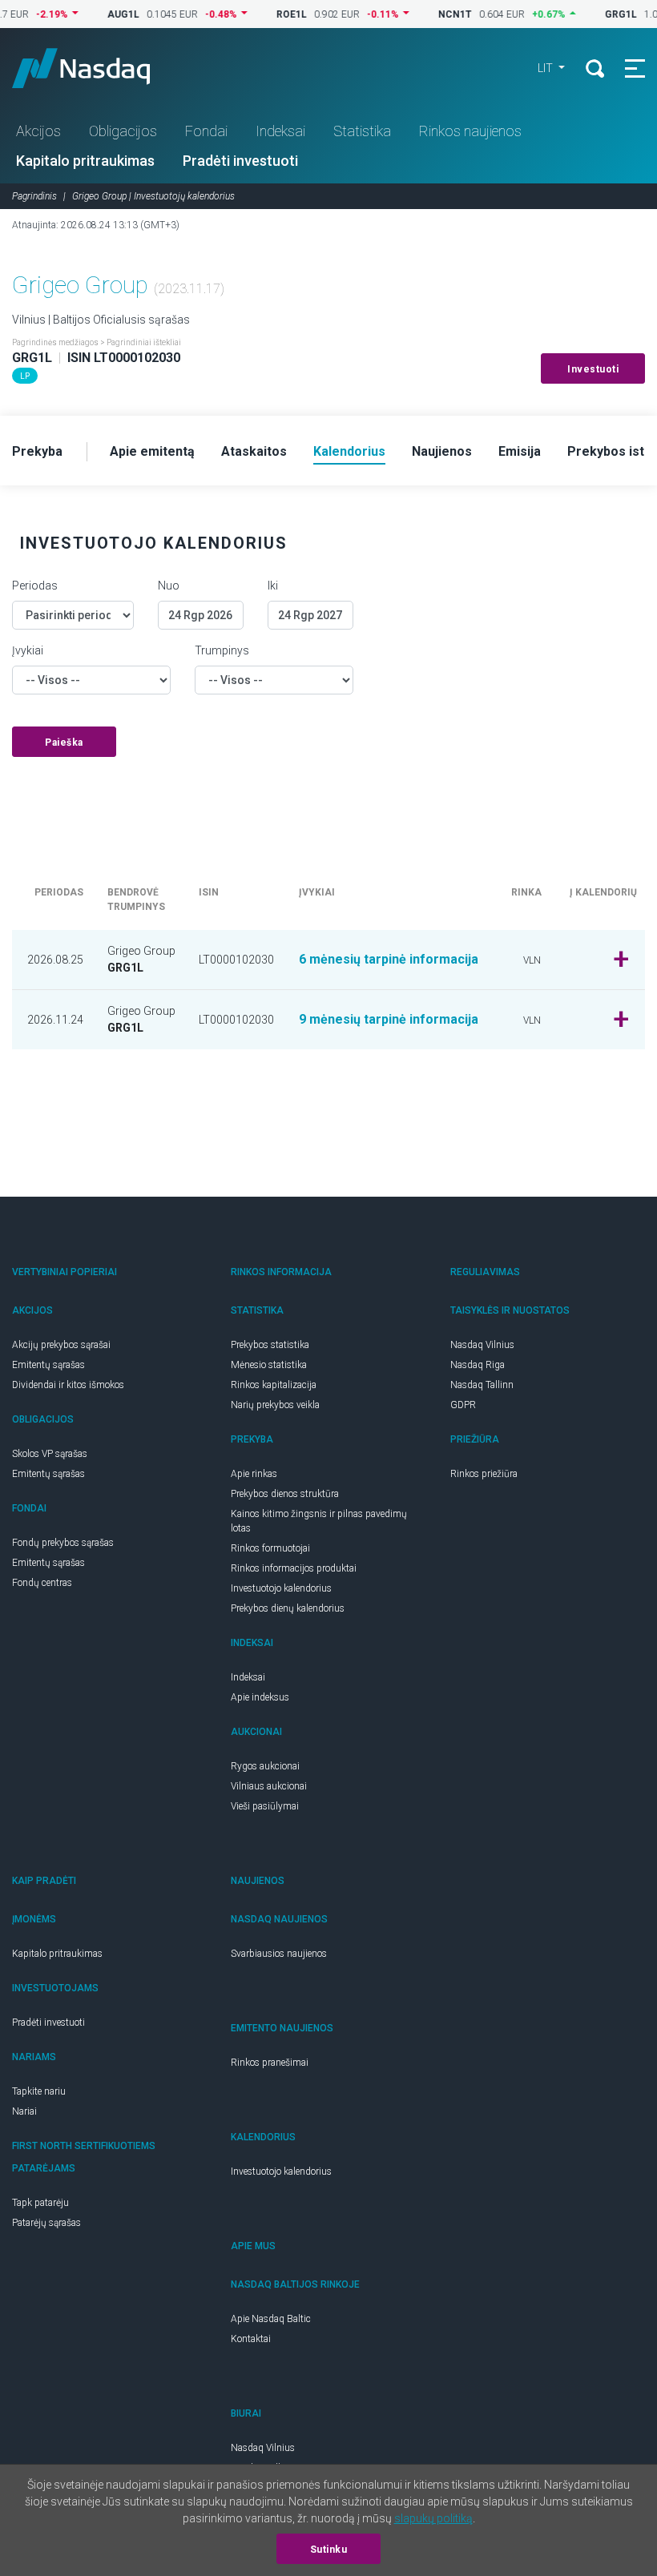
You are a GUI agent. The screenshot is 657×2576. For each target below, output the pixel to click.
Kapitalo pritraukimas (85, 161)
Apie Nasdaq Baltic (271, 2319)
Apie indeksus (260, 1697)
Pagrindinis (34, 196)
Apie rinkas (254, 1474)
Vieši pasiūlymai (265, 1806)
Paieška (64, 743)
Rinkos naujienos (470, 131)
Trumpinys (222, 650)
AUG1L (100, 14)
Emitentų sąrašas (48, 1365)
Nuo (169, 586)
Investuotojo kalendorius (281, 1588)
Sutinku (329, 2550)
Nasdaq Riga (478, 1365)
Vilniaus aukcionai (269, 1786)
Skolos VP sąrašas (50, 1454)
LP (25, 376)
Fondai (206, 131)
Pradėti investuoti (240, 161)
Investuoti (593, 369)
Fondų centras (42, 1583)
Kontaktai (251, 2339)
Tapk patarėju (40, 2203)
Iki (273, 586)
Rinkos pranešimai (270, 2063)
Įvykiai (28, 650)
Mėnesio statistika (269, 1365)
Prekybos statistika (270, 1345)
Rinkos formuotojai (270, 1548)
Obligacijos (123, 131)
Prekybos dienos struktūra (285, 1494)
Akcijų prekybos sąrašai (61, 1345)
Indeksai (280, 131)
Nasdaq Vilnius (482, 1345)
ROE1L (268, 14)
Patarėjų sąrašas (46, 2223)
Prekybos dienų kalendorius (288, 1608)
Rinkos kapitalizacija (274, 1385)
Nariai (24, 2111)
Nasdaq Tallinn (482, 1385)
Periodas (35, 586)
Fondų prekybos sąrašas (63, 1543)
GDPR (463, 1405)
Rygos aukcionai (265, 1766)
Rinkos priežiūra (484, 1474)
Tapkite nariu (39, 2091)
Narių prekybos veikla (275, 1405)
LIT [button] (546, 68)
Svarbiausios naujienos (279, 1954)
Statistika (362, 131)
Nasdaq (96, 68)
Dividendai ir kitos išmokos (68, 1385)
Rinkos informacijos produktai (294, 1568)
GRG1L (598, 14)
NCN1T (432, 14)
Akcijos (38, 131)
